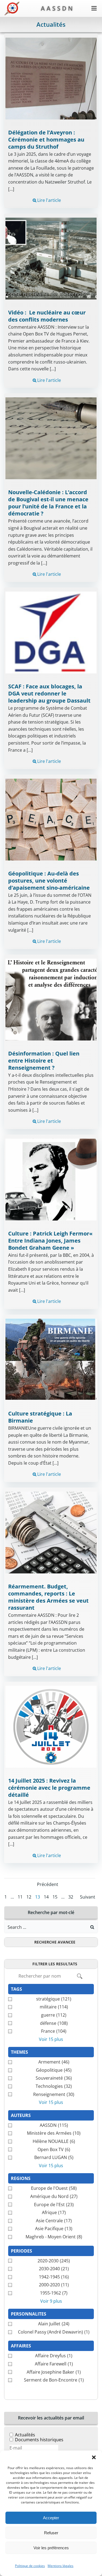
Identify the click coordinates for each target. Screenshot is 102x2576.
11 (20, 1897)
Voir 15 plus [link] (51, 2039)
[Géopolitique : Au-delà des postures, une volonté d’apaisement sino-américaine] (51, 819)
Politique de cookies (30, 2566)
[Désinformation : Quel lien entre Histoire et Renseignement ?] (51, 999)
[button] (94, 2457)
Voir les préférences (51, 2548)
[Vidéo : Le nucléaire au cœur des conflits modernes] (51, 258)
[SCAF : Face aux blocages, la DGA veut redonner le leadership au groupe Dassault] (51, 632)
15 (55, 1897)
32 (71, 1897)
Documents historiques (39, 2440)
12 (29, 1897)
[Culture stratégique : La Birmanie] (51, 1359)
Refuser (51, 2533)
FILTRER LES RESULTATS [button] (55, 1964)
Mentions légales (61, 2566)
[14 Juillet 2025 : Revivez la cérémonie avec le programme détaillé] (51, 1726)
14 (46, 1897)
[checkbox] (51, 1999)
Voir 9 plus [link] (51, 2301)
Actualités (25, 2435)
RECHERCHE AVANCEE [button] (55, 1942)
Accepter (51, 2518)
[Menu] (94, 8)
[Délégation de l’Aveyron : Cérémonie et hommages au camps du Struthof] (51, 78)
